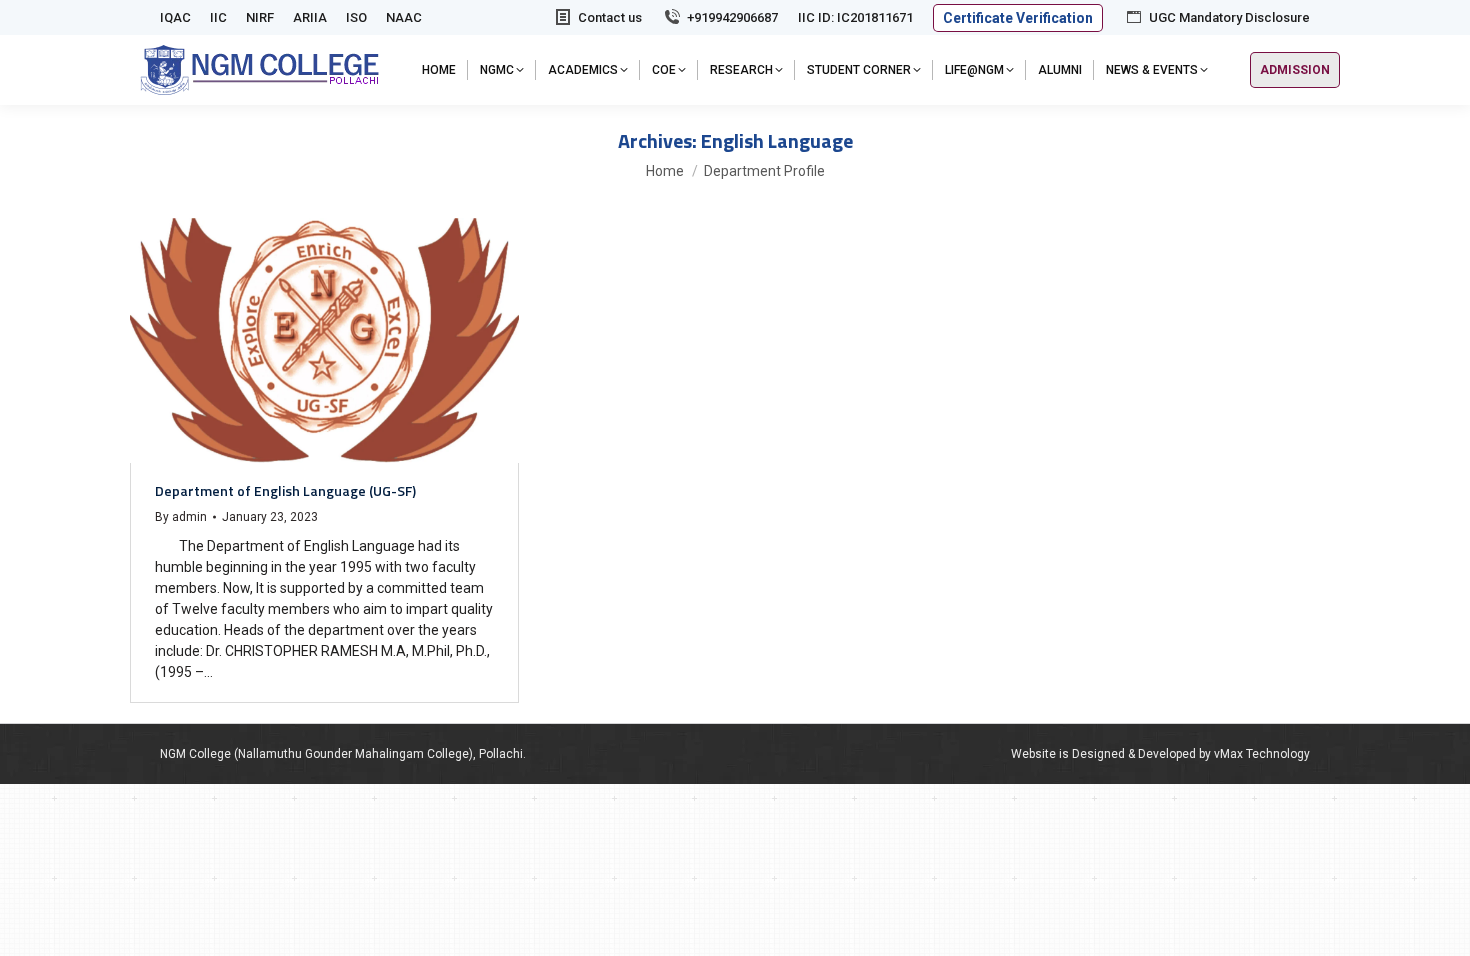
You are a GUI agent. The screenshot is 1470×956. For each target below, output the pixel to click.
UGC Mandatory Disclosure (1229, 17)
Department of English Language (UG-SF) (285, 490)
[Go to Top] (1440, 926)
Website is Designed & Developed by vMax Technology (1160, 754)
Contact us (610, 17)
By (181, 517)
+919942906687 (732, 17)
